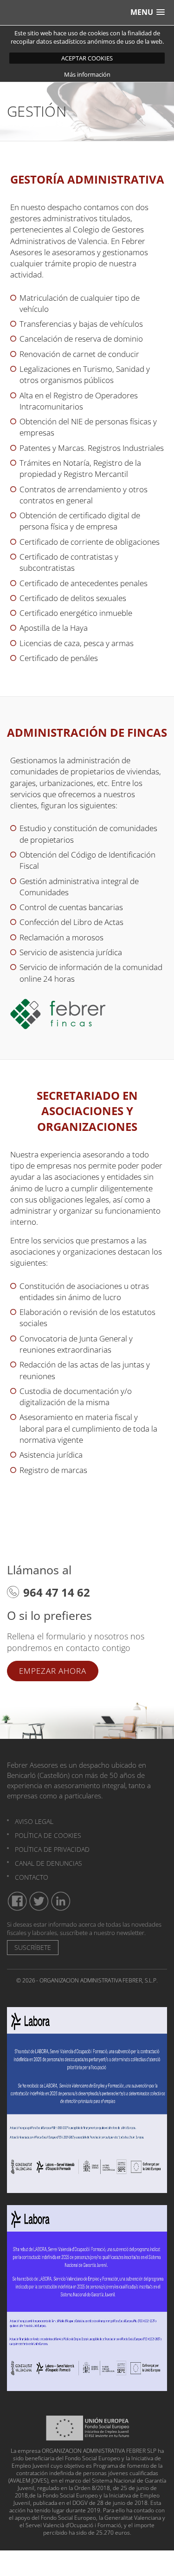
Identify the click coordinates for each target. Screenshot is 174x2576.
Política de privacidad (52, 1849)
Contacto (32, 1877)
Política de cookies (48, 1835)
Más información (87, 74)
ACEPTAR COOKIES (87, 58)
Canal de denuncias (48, 1863)
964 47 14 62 (57, 1592)
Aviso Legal (34, 1821)
